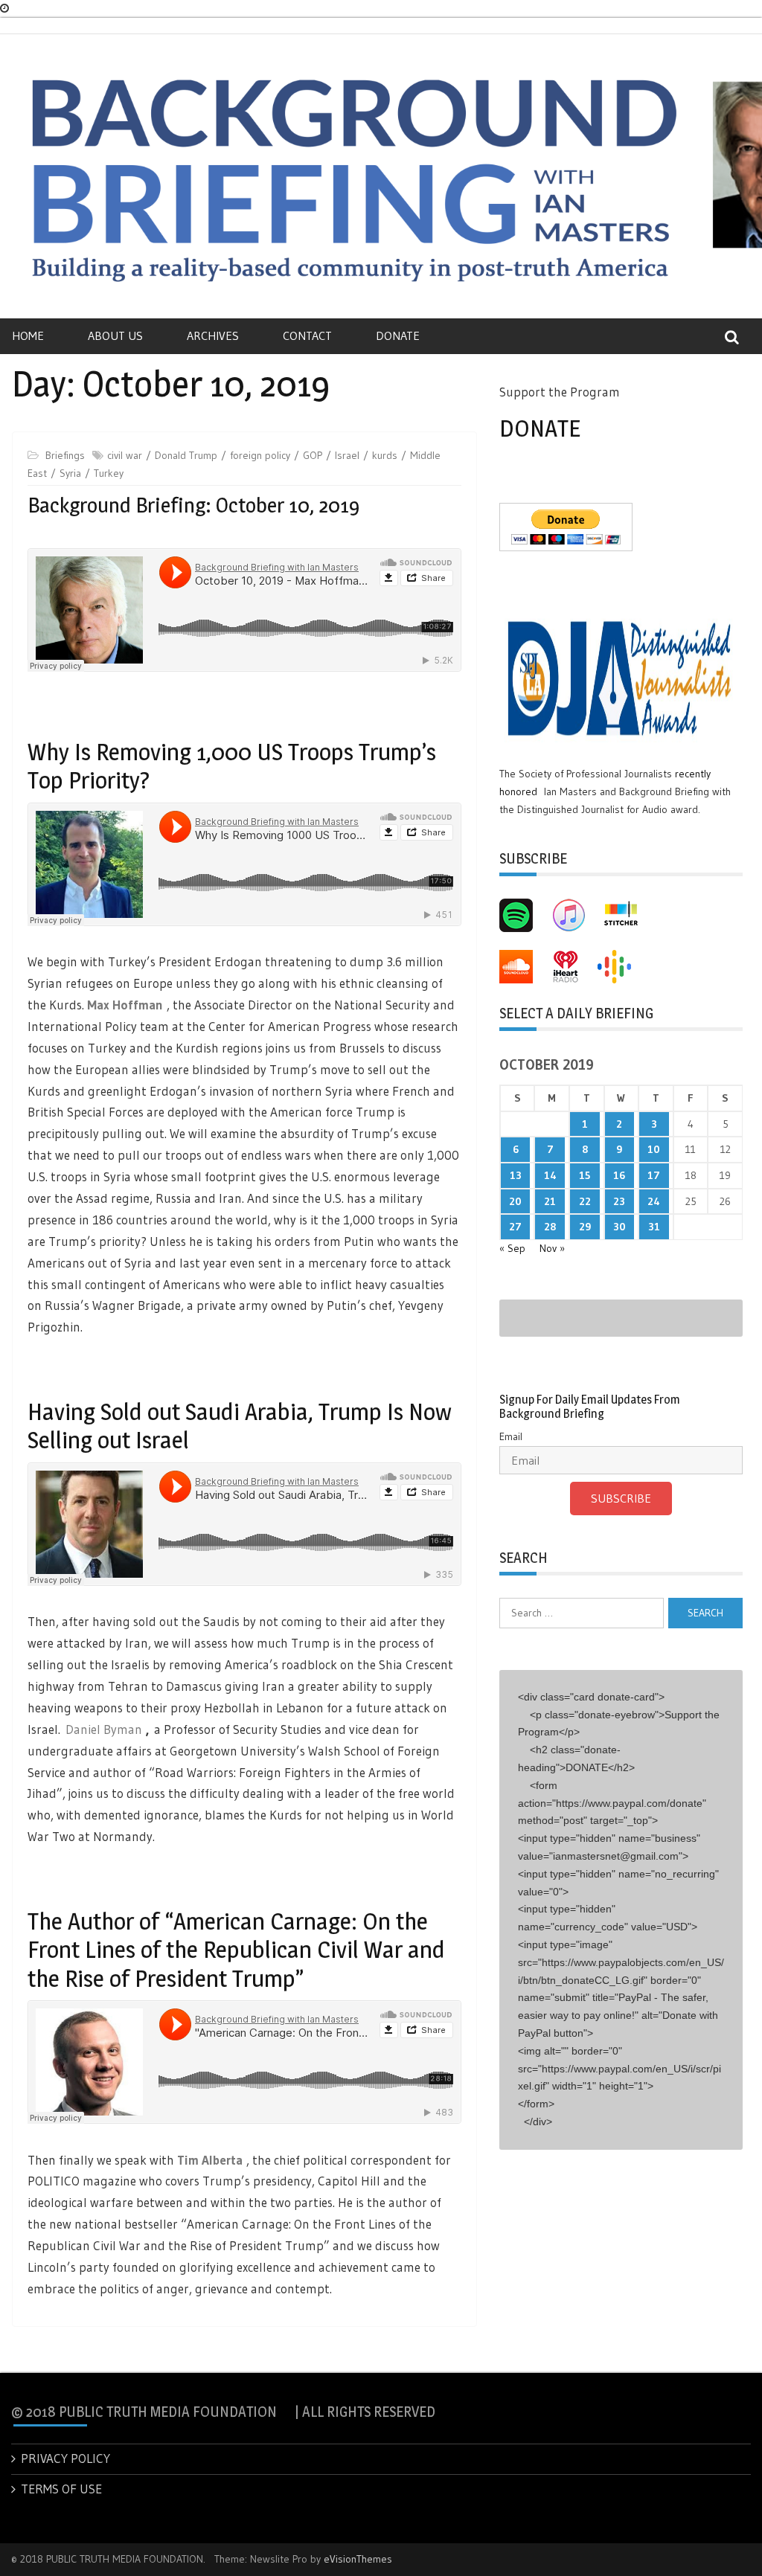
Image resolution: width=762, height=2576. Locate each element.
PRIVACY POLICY (65, 2458)
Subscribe (621, 1498)
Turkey (109, 473)
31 (654, 1227)
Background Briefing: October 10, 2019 (193, 505)
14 (550, 1175)
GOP (313, 455)
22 (585, 1201)
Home (28, 335)
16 (619, 1175)
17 (654, 1175)
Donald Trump (186, 455)
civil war (125, 455)
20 (515, 1201)
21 (550, 1201)
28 (550, 1227)
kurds (385, 455)
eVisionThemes (358, 2559)
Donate (398, 335)
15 (585, 1175)
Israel (347, 455)
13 (516, 1175)
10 (654, 1149)
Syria (70, 473)
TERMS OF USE (61, 2489)
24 (654, 1201)
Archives (213, 335)
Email (511, 1436)
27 (515, 1227)
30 (619, 1227)
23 (619, 1201)
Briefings (65, 455)
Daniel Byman (104, 1729)
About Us (115, 335)
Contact (307, 335)
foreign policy (260, 455)
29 (585, 1227)
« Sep (512, 1248)
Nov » (552, 1248)
